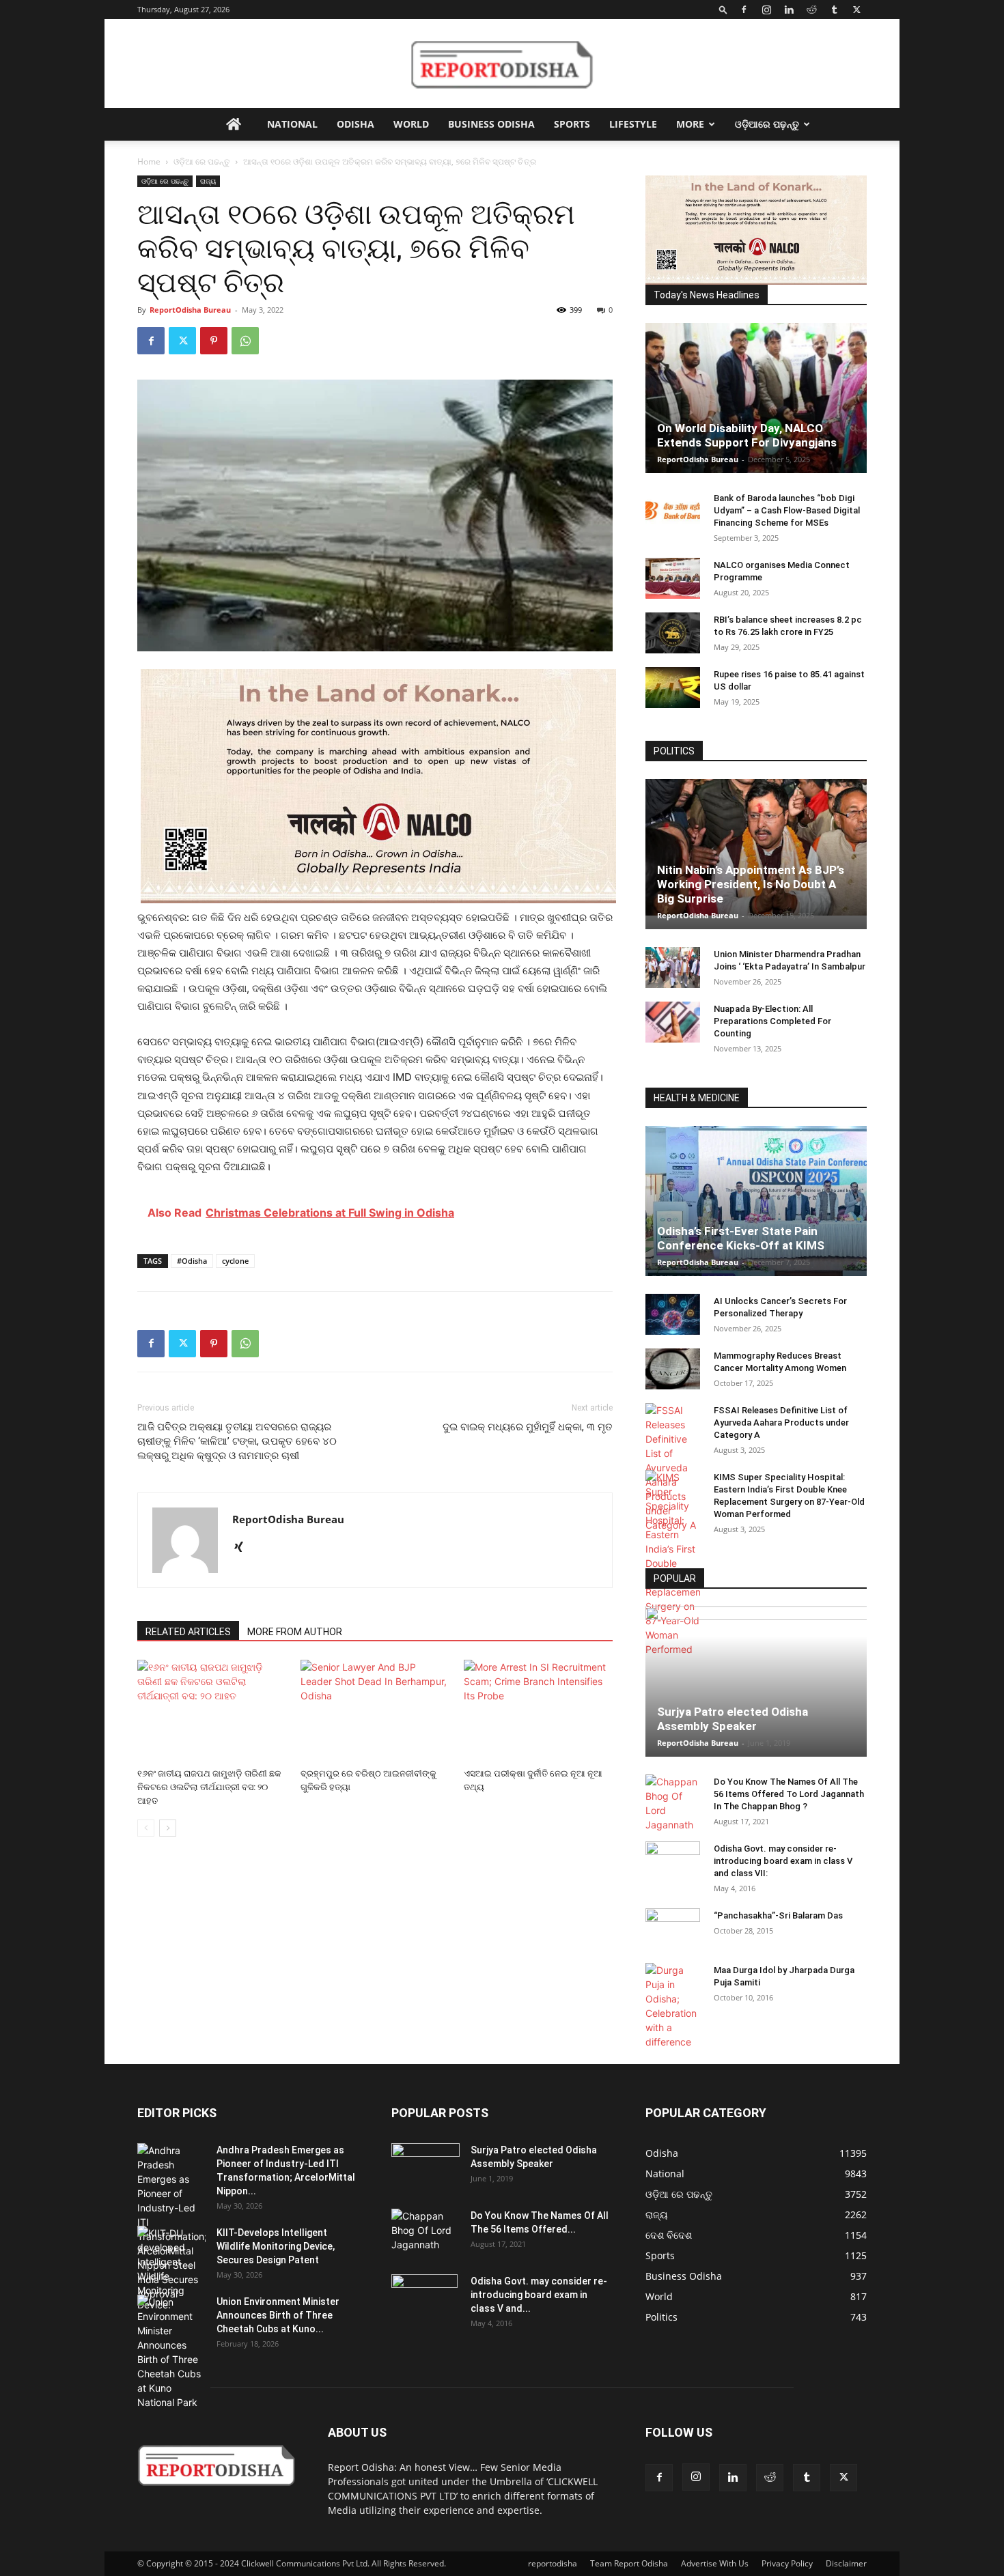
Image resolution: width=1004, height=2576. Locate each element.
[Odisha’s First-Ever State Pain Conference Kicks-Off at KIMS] (756, 1207)
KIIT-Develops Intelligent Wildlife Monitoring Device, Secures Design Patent (276, 2246)
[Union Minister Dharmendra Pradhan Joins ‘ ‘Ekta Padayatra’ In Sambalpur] (673, 967)
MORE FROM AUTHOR (295, 1632)
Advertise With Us (715, 2563)
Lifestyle (633, 124)
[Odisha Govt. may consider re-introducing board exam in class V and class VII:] (673, 1861)
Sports (572, 124)
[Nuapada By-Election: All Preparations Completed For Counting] (673, 1022)
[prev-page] (146, 1828)
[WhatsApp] (245, 341)
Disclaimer (846, 2563)
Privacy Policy (787, 2563)
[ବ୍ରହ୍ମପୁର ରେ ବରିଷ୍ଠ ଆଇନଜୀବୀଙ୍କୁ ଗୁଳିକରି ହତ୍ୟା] (375, 1711)
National (292, 124)
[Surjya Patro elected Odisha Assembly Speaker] (756, 1682)
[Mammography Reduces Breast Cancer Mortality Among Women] (673, 1369)
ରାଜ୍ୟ (208, 181)
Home (149, 161)
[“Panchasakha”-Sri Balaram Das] (673, 1940)
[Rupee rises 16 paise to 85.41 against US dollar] (673, 688)
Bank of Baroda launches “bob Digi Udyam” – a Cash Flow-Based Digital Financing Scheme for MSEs (787, 510)
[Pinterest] (214, 341)
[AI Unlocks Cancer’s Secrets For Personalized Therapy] (673, 1314)
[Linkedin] (789, 10)
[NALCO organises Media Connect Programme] (673, 578)
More (690, 124)
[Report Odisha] (502, 64)
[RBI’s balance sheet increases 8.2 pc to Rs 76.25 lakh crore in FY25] (673, 633)
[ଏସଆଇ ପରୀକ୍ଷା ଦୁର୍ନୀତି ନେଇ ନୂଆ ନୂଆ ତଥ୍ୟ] (538, 1711)
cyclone (235, 1261)
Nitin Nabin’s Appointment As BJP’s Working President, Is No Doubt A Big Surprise (751, 884)
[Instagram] (766, 10)
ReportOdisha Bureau (190, 310)
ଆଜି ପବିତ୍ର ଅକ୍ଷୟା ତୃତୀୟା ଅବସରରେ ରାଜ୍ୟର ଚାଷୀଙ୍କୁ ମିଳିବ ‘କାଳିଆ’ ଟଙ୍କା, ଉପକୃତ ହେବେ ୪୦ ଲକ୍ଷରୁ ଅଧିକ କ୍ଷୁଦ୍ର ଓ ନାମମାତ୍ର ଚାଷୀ (237, 1441)
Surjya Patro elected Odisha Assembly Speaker (733, 1719)
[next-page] (168, 1828)
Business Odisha (491, 124)
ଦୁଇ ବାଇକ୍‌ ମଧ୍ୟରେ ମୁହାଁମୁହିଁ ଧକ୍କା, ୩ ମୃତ (528, 1427)
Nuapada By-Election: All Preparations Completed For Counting (772, 1021)
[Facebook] (744, 10)
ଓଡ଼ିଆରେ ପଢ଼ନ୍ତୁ (767, 124)
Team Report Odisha (629, 2563)
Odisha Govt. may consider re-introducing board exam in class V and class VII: (783, 1861)
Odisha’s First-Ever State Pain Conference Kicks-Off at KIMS (741, 1238)
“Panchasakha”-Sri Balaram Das (778, 1915)
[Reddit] (811, 10)
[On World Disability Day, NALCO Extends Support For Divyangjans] (756, 412)
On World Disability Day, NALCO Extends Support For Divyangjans (747, 435)
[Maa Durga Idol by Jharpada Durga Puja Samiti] (673, 2006)
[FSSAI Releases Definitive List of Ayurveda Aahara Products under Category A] (673, 1468)
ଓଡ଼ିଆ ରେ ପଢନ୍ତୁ (202, 161)
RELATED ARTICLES (188, 1632)
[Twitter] (856, 10)
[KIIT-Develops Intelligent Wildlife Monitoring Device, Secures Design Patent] (171, 2269)
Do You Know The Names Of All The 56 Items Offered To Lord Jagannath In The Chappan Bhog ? (789, 1794)
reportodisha (553, 2563)
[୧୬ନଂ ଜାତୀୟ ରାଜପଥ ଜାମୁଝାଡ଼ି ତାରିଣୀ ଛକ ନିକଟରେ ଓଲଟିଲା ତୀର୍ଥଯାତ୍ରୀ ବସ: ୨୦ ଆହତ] (212, 1711)
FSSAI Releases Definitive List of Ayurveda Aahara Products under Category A (781, 1423)
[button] (723, 9)
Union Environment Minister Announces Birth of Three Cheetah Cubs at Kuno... (278, 2315)
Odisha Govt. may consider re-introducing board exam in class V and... (539, 2295)
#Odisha (192, 1261)
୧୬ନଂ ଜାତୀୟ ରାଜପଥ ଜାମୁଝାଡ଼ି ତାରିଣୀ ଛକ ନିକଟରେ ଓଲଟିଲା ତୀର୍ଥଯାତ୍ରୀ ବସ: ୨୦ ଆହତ (209, 1787)
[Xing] (243, 1548)
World (411, 124)
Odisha (355, 124)
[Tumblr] (834, 10)
